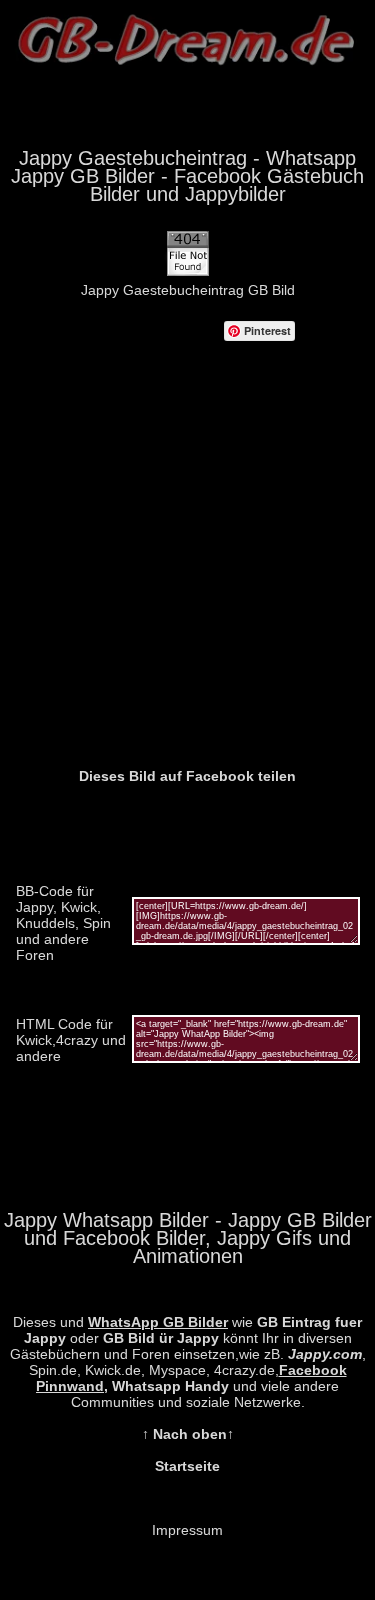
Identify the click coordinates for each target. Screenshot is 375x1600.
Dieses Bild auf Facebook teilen (187, 776)
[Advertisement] (187, 570)
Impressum (187, 1530)
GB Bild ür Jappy (161, 1338)
